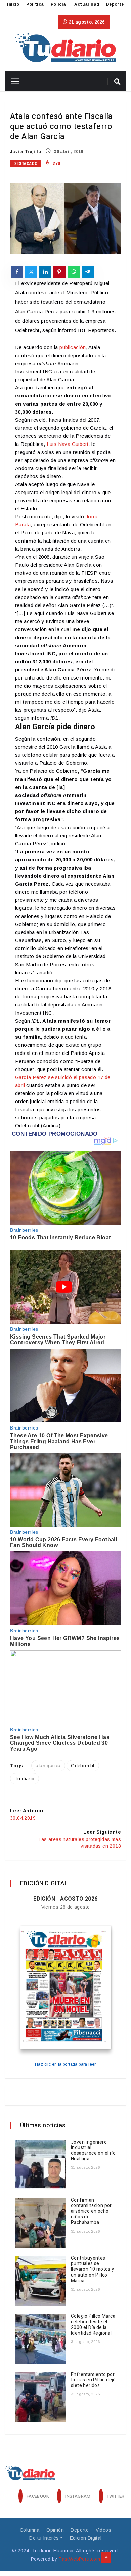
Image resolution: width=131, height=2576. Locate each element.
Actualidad (87, 4)
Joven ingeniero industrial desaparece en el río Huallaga (93, 2150)
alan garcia (48, 1766)
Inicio (13, 4)
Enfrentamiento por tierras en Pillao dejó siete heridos (93, 2380)
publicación (73, 347)
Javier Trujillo (26, 152)
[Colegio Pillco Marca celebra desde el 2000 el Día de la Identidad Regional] (40, 2339)
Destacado (26, 164)
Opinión (55, 2530)
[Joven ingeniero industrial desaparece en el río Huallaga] (40, 2165)
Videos (103, 2530)
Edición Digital (86, 2538)
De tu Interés (44, 2538)
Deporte (115, 4)
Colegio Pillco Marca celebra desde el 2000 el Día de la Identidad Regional (93, 2325)
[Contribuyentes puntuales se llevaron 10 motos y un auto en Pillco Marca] (40, 2281)
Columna (30, 2530)
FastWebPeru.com (79, 2559)
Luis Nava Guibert (68, 444)
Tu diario (25, 1779)
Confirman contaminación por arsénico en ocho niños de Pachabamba (91, 2211)
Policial (59, 4)
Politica (35, 4)
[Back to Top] (106, 2558)
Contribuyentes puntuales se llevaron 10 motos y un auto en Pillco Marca (93, 2269)
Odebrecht (83, 1766)
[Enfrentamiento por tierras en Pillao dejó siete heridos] (40, 2397)
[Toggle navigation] (13, 81)
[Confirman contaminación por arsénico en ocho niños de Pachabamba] (40, 2223)
